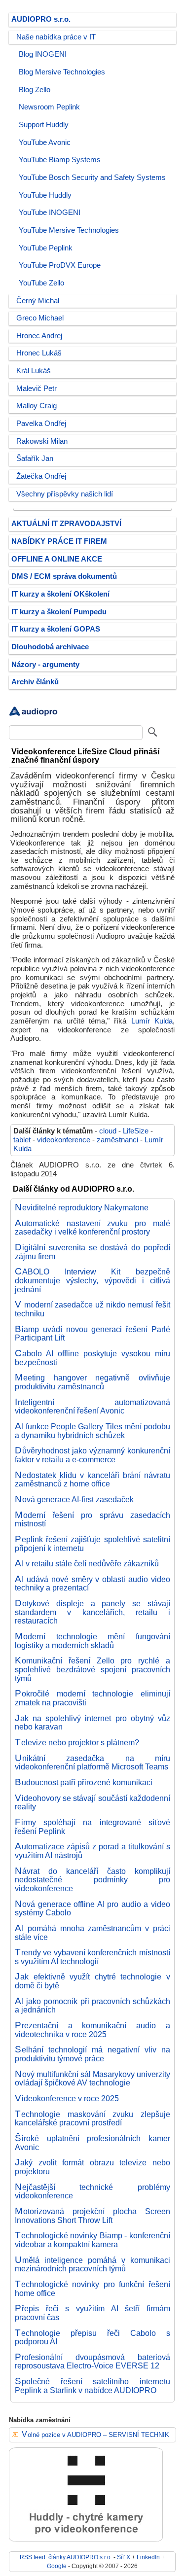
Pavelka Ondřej (41, 423)
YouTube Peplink (46, 248)
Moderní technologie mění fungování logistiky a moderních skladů (92, 1641)
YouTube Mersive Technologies (69, 230)
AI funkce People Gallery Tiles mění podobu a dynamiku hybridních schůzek (92, 1431)
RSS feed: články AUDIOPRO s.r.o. (66, 2557)
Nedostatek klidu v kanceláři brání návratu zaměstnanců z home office (92, 1480)
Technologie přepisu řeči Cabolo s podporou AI (92, 2337)
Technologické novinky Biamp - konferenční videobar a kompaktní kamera (92, 2240)
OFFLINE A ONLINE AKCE (57, 559)
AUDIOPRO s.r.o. (41, 19)
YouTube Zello (41, 283)
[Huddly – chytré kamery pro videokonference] (86, 2540)
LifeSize (136, 1131)
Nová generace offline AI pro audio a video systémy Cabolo (92, 1908)
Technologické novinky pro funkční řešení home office (92, 2289)
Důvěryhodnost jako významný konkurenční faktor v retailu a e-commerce (92, 1455)
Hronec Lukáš (39, 353)
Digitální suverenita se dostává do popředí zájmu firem (92, 1252)
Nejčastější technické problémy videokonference (92, 2191)
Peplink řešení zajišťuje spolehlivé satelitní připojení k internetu (92, 1544)
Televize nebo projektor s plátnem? (77, 1742)
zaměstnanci (117, 1140)
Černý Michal (38, 301)
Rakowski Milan (42, 441)
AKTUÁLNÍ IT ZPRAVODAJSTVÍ (66, 524)
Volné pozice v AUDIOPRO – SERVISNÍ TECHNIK (95, 2435)
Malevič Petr (37, 388)
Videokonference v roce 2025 (67, 2098)
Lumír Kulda (152, 1021)
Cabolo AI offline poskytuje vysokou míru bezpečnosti (92, 1358)
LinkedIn (148, 2557)
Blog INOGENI (43, 54)
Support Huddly (44, 125)
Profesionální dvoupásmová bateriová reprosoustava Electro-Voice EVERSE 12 (92, 2362)
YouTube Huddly (45, 195)
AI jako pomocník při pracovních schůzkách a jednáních (92, 2006)
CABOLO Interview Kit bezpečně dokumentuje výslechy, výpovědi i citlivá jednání (92, 1280)
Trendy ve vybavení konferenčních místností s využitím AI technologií (92, 1957)
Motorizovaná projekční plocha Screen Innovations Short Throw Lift (92, 2216)
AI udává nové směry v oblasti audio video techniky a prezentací (92, 1584)
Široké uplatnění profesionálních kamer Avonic (92, 2143)
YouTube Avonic (45, 142)
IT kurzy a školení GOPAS (56, 629)
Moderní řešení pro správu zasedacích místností (92, 1519)
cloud (108, 1131)
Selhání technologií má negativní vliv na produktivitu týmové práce (92, 2054)
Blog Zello (35, 90)
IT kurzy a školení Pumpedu (59, 612)
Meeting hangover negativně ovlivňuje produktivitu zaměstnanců (92, 1382)
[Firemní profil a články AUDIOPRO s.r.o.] (34, 718)
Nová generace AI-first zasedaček (74, 1499)
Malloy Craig (37, 406)
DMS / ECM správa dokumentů (64, 576)
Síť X (124, 2557)
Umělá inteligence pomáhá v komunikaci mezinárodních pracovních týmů (92, 2264)
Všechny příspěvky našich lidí (65, 494)
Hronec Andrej (39, 336)
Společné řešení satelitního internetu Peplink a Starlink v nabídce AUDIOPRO (92, 2386)
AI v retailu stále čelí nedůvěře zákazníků (87, 1563)
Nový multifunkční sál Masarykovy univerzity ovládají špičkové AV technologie (92, 2079)
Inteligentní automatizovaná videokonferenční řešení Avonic (92, 1407)
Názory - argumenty (45, 665)
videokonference (64, 1140)
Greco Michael (40, 318)
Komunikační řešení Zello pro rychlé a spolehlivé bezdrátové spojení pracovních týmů (92, 1669)
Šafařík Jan (35, 459)
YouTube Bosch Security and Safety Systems (92, 177)
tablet (22, 1140)
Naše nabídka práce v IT (56, 37)
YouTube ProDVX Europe (60, 265)
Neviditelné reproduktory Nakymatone (82, 1207)
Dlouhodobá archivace (50, 647)
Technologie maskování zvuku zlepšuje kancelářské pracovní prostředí (92, 2118)
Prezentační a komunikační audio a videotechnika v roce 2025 (92, 2030)
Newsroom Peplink (49, 107)
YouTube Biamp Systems (60, 160)
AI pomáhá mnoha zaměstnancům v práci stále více (92, 1933)
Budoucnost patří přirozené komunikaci (84, 1782)
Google (57, 2566)
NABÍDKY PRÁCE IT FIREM (59, 541)
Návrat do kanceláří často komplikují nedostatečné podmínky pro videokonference (92, 1880)
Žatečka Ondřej (41, 476)
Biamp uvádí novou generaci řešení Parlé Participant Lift (92, 1334)
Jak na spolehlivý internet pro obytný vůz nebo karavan (92, 1723)
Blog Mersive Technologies (62, 72)
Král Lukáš (34, 371)
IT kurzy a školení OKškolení (60, 594)
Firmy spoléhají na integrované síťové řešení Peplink (92, 1827)
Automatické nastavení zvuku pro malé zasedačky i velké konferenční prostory (92, 1228)
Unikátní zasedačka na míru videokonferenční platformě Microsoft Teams (92, 1763)
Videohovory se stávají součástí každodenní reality (92, 1802)
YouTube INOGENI (50, 212)
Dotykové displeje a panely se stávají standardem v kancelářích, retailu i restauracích (92, 1612)
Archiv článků (35, 682)
